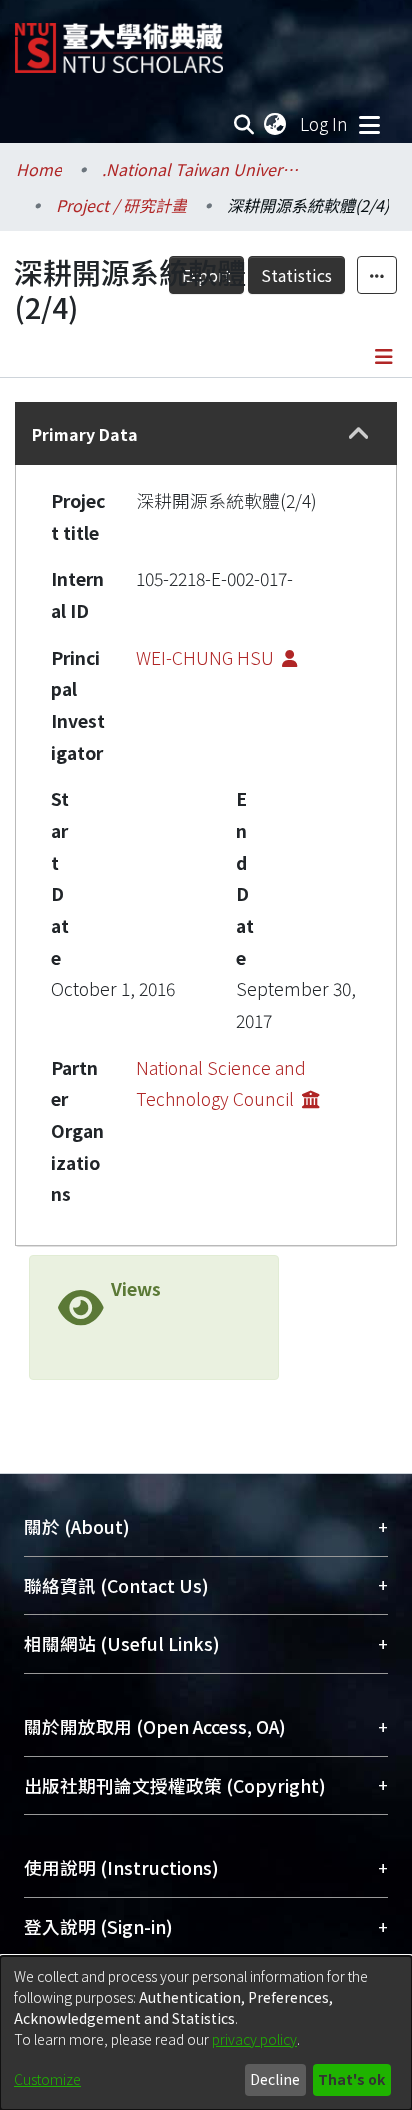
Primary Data (85, 434)
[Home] (119, 40)
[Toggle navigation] (369, 124)
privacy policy (254, 2039)
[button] (359, 434)
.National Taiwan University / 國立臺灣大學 (202, 169)
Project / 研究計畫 (121, 205)
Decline (275, 2079)
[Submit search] (244, 124)
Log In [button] (325, 123)
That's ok (351, 2079)
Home (39, 169)
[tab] (206, 433)
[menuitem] (276, 124)
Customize (47, 2079)
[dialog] (206, 2033)
